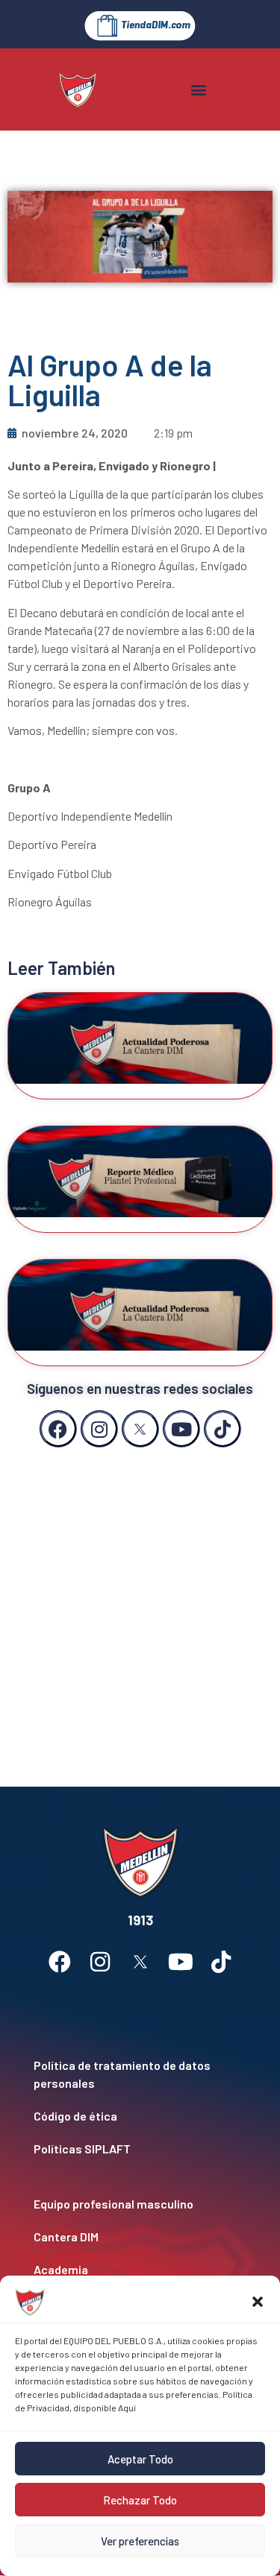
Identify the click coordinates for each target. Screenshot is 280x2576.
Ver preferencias (140, 2541)
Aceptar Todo (140, 2459)
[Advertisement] (140, 1602)
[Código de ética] (140, 2116)
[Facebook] (58, 1429)
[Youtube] (181, 1429)
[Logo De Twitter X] (140, 1429)
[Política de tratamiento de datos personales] (140, 2074)
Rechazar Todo (140, 2500)
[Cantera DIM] (140, 2237)
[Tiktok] (223, 1429)
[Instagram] (99, 1429)
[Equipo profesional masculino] (140, 2204)
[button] (258, 2302)
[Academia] (140, 2270)
